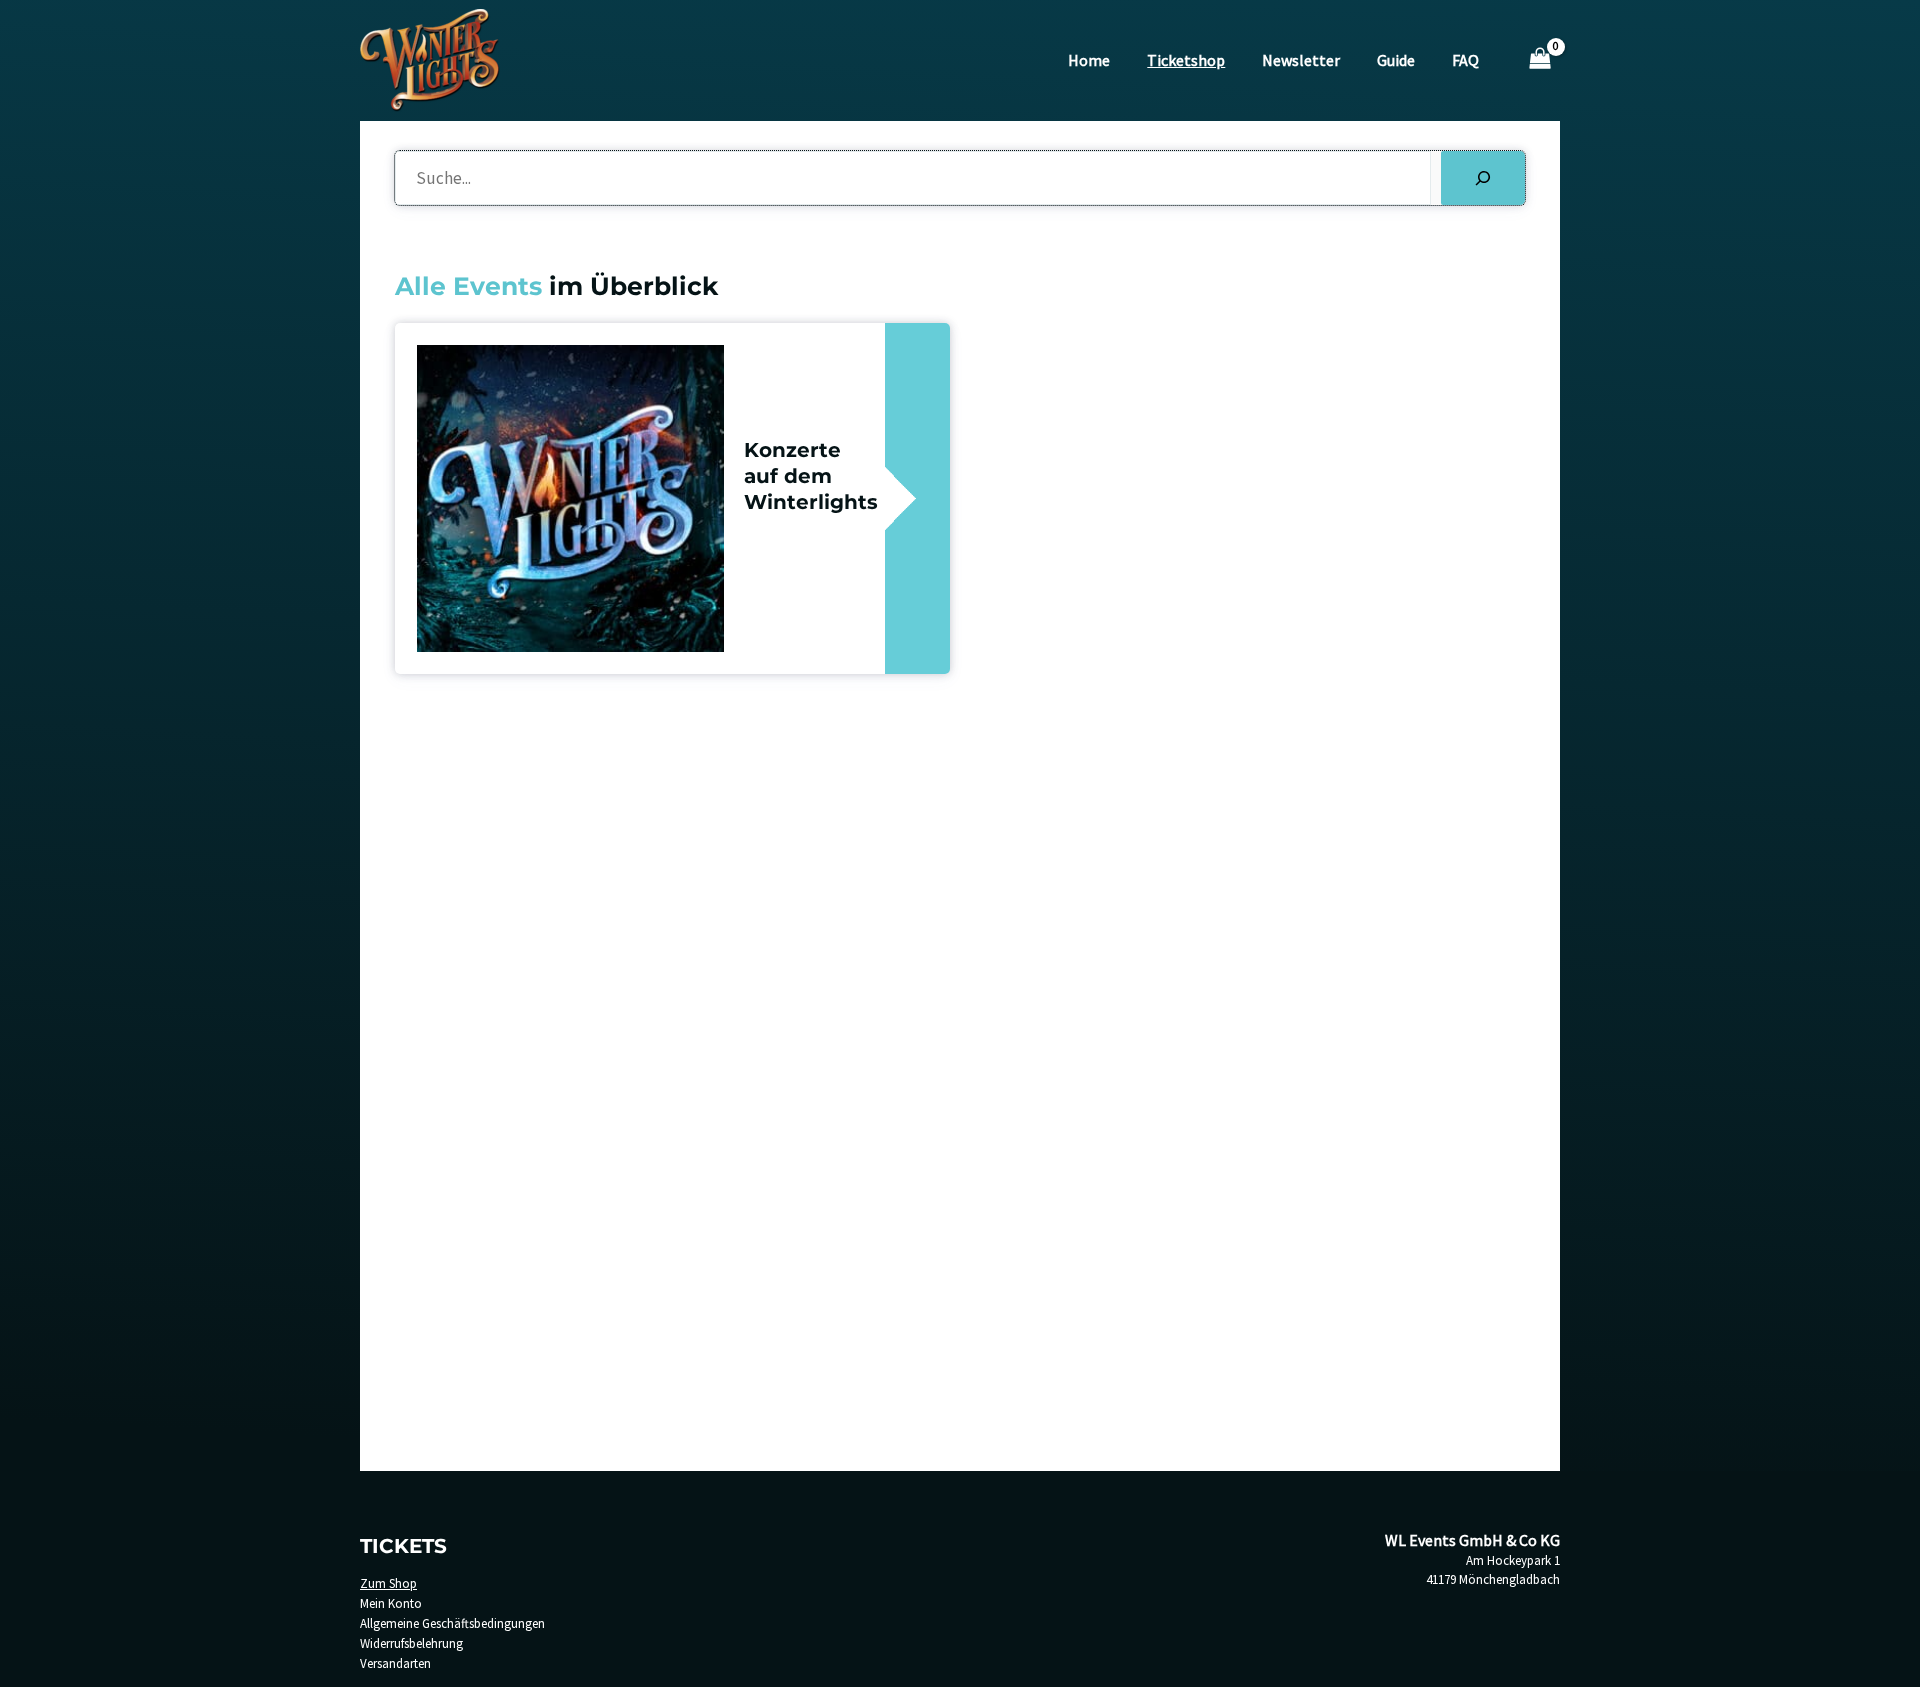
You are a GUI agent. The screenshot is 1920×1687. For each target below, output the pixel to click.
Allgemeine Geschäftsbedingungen (452, 1623)
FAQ (1465, 60)
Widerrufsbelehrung (411, 1643)
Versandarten (395, 1663)
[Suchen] (1483, 178)
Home (1089, 60)
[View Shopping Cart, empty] (1540, 60)
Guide (1396, 60)
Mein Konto (391, 1603)
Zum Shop (388, 1583)
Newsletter (1301, 60)
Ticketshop (1186, 60)
